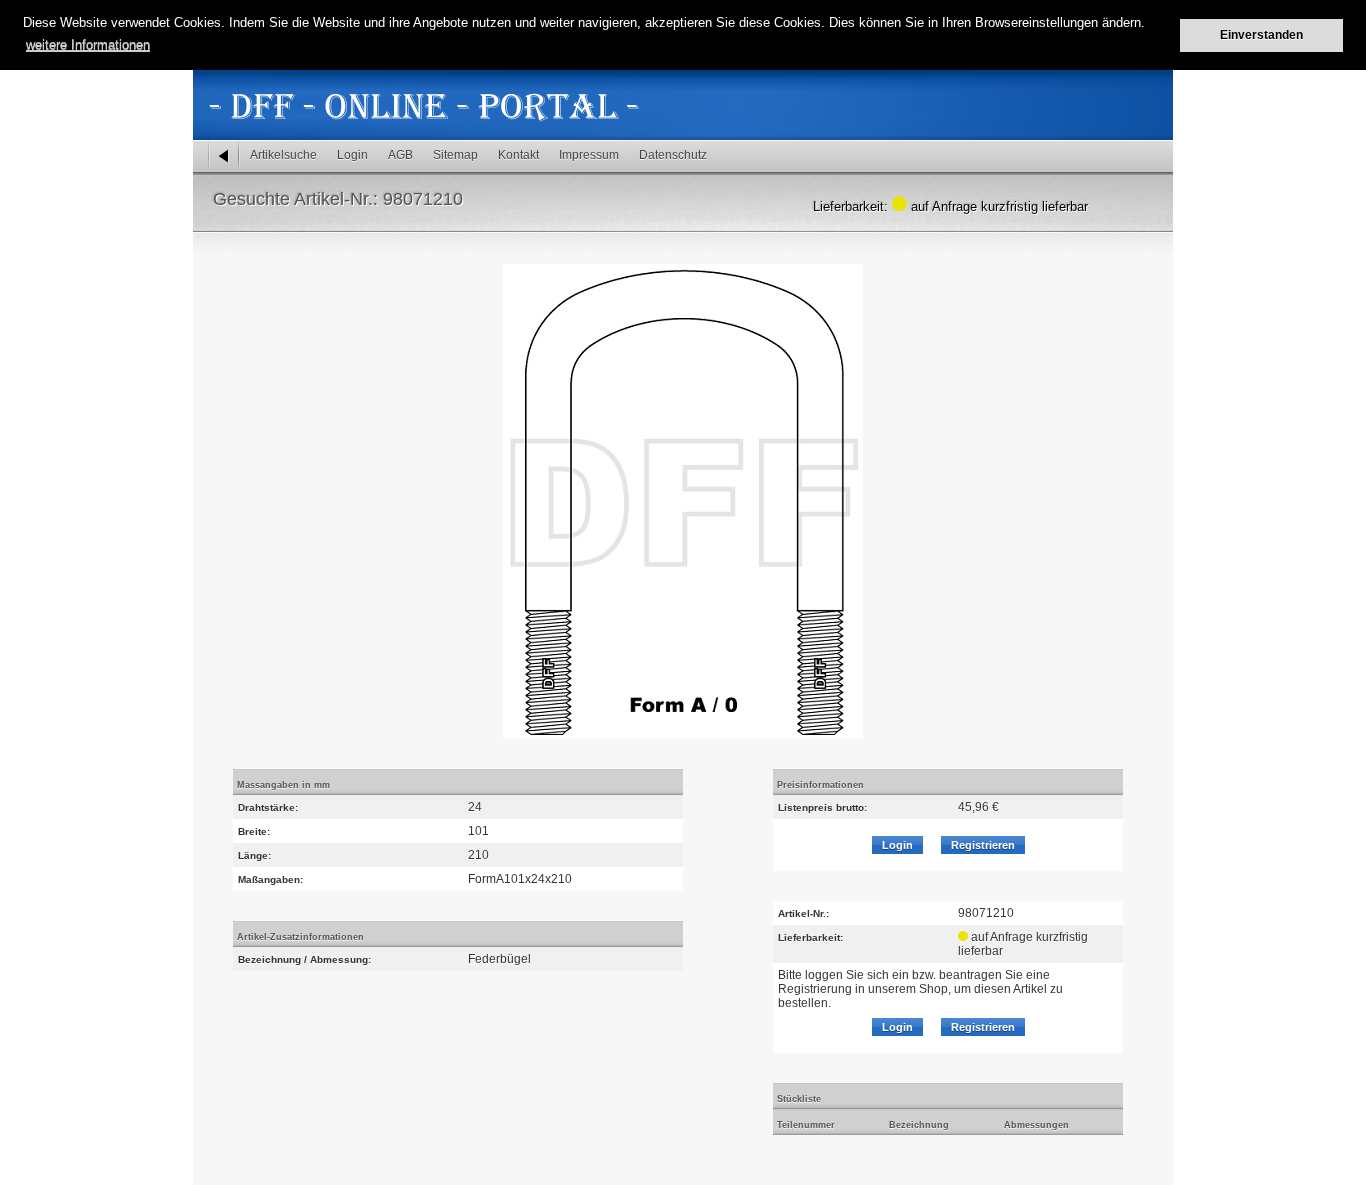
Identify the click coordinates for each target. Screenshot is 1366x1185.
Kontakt (518, 155)
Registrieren (983, 845)
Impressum (589, 155)
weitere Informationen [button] (88, 44)
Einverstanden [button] (1261, 34)
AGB (400, 155)
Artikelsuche (283, 155)
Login (352, 155)
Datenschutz (673, 155)
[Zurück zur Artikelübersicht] (224, 157)
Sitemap (455, 155)
